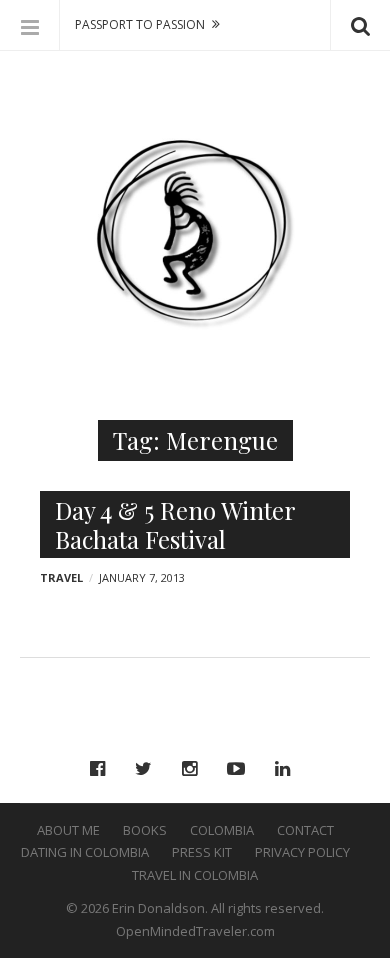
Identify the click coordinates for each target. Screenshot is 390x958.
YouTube (241, 769)
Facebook (102, 769)
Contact (305, 830)
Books (145, 830)
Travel (61, 577)
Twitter (148, 769)
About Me (68, 830)
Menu (30, 25)
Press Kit (202, 852)
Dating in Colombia (85, 852)
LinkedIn (287, 769)
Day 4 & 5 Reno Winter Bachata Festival (175, 524)
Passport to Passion (140, 24)
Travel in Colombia (195, 875)
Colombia (222, 830)
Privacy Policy (302, 852)
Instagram (194, 769)
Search (360, 25)
